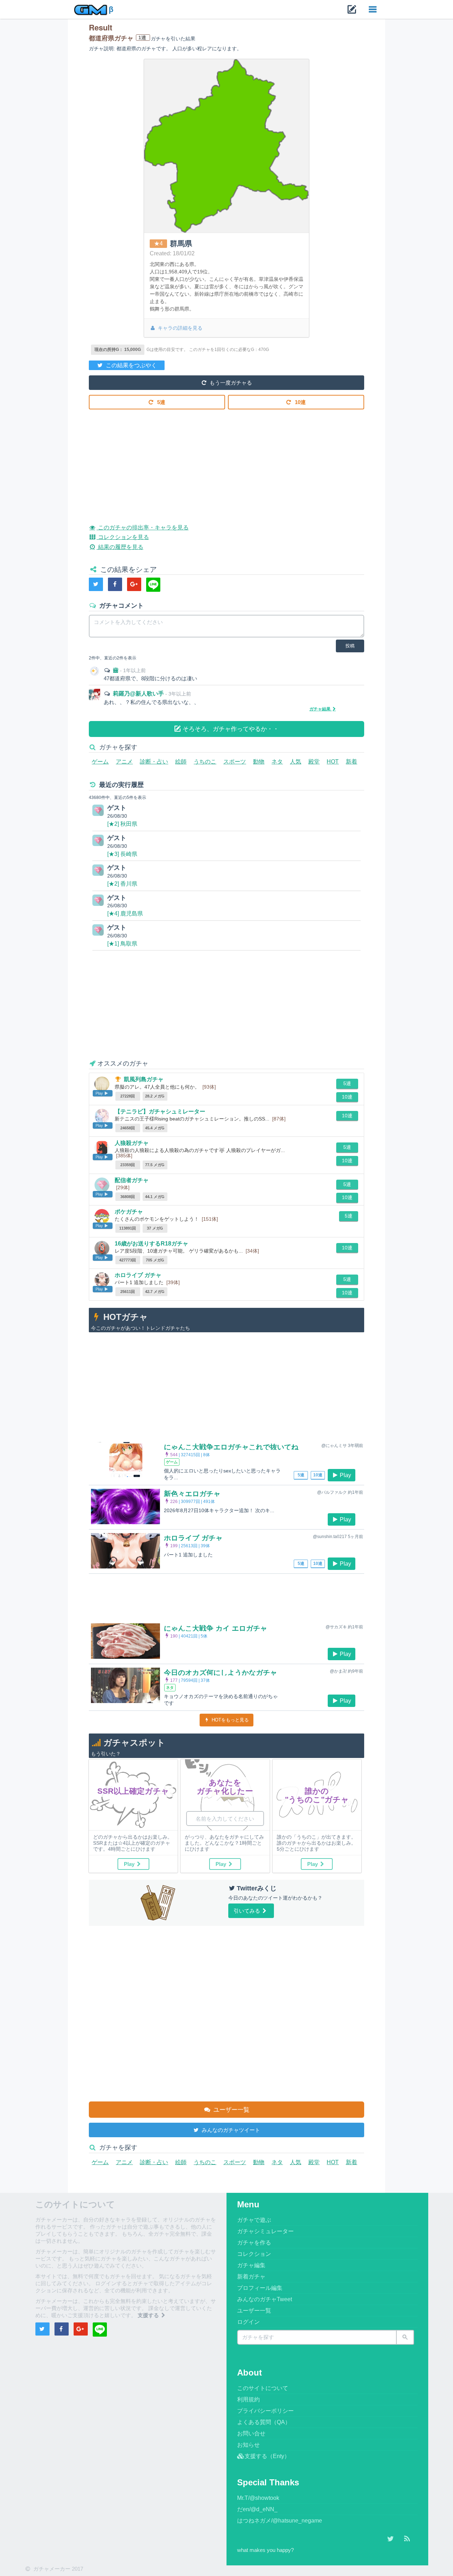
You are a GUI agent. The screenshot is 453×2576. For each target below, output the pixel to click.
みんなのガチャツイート (230, 2130)
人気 (296, 762)
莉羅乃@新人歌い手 (139, 694)
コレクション (254, 2254)
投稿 (350, 646)
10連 (300, 402)
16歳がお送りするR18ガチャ (151, 1244)
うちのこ (205, 762)
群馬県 (181, 243)
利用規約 (248, 2399)
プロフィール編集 (260, 2288)
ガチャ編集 (251, 2265)
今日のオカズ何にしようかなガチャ (220, 1673)
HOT (333, 762)
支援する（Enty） (267, 2456)
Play (345, 1475)
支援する (149, 2315)
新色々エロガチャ (192, 1494)
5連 (160, 402)
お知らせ (248, 2445)
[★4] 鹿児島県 (125, 913)
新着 (351, 762)
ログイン (248, 2322)
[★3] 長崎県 (122, 854)
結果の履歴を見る (120, 547)
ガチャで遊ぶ (254, 2220)
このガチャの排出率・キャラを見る (142, 527)
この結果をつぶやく (131, 365)
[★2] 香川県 (122, 884)
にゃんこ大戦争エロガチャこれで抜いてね (231, 1447)
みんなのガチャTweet (265, 2299)
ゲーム (100, 762)
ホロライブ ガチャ (138, 1275)
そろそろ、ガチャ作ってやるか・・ (230, 729)
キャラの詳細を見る (179, 328)
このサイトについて (263, 2388)
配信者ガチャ (132, 1180)
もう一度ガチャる (230, 383)
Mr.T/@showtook (258, 2498)
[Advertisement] (226, 461)
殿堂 (314, 762)
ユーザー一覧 (231, 2110)
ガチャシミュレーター (265, 2231)
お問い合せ (251, 2433)
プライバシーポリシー (265, 2411)
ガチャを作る (254, 2243)
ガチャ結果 (320, 709)
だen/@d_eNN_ (257, 2509)
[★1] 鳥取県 (122, 944)
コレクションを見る (123, 537)
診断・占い (154, 762)
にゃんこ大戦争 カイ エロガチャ (216, 1628)
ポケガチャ (129, 1212)
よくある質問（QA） (264, 2422)
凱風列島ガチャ (144, 1079)
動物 (259, 762)
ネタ (277, 762)
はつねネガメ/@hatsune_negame (280, 2521)
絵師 (181, 762)
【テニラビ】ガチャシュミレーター (160, 1111)
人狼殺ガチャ (132, 1143)
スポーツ (235, 762)
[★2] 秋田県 (122, 824)
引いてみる (248, 1911)
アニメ (124, 762)
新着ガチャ (251, 2277)
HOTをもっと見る (230, 1720)
